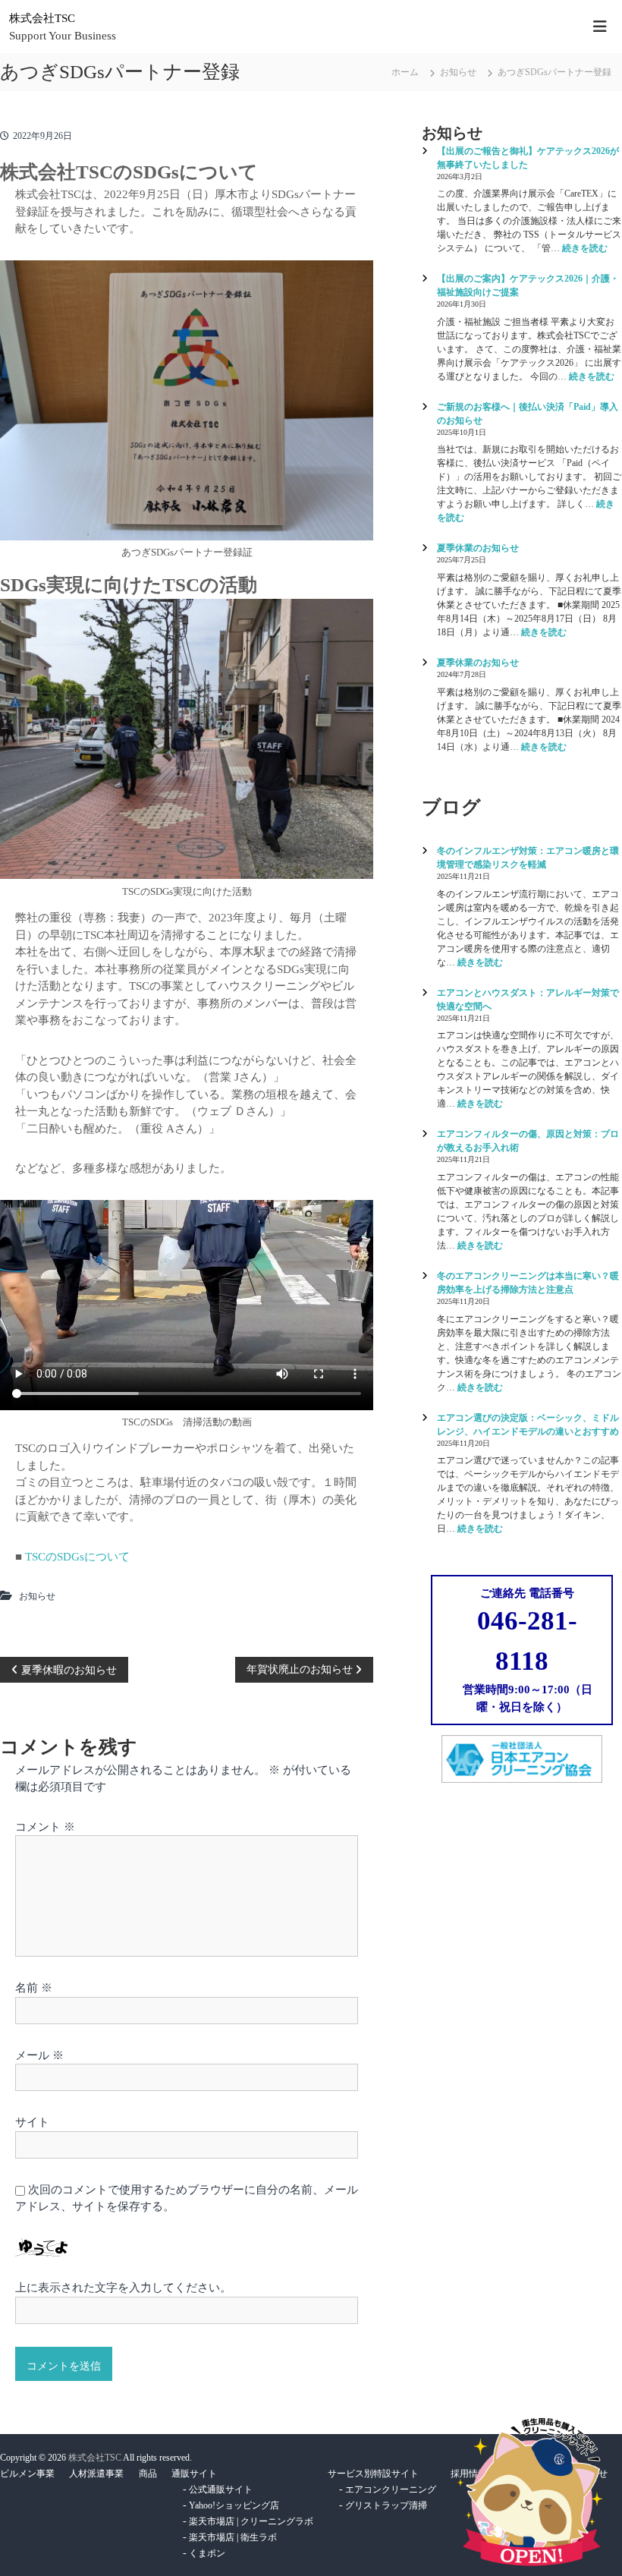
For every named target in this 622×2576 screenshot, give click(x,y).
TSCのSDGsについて (77, 1557)
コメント (45, 1827)
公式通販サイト (221, 2489)
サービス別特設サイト (373, 2474)
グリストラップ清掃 (386, 2505)
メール (39, 2055)
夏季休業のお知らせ (478, 548)
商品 (148, 2474)
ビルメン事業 (27, 2474)
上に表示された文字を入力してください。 (123, 2288)
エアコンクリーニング (391, 2489)
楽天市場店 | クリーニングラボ (251, 2521)
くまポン (207, 2553)
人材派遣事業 (96, 2474)
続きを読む (585, 248)
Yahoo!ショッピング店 (234, 2505)
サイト (32, 2122)
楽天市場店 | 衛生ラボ (233, 2537)
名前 (34, 1988)
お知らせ (458, 72)
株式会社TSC (42, 18)
